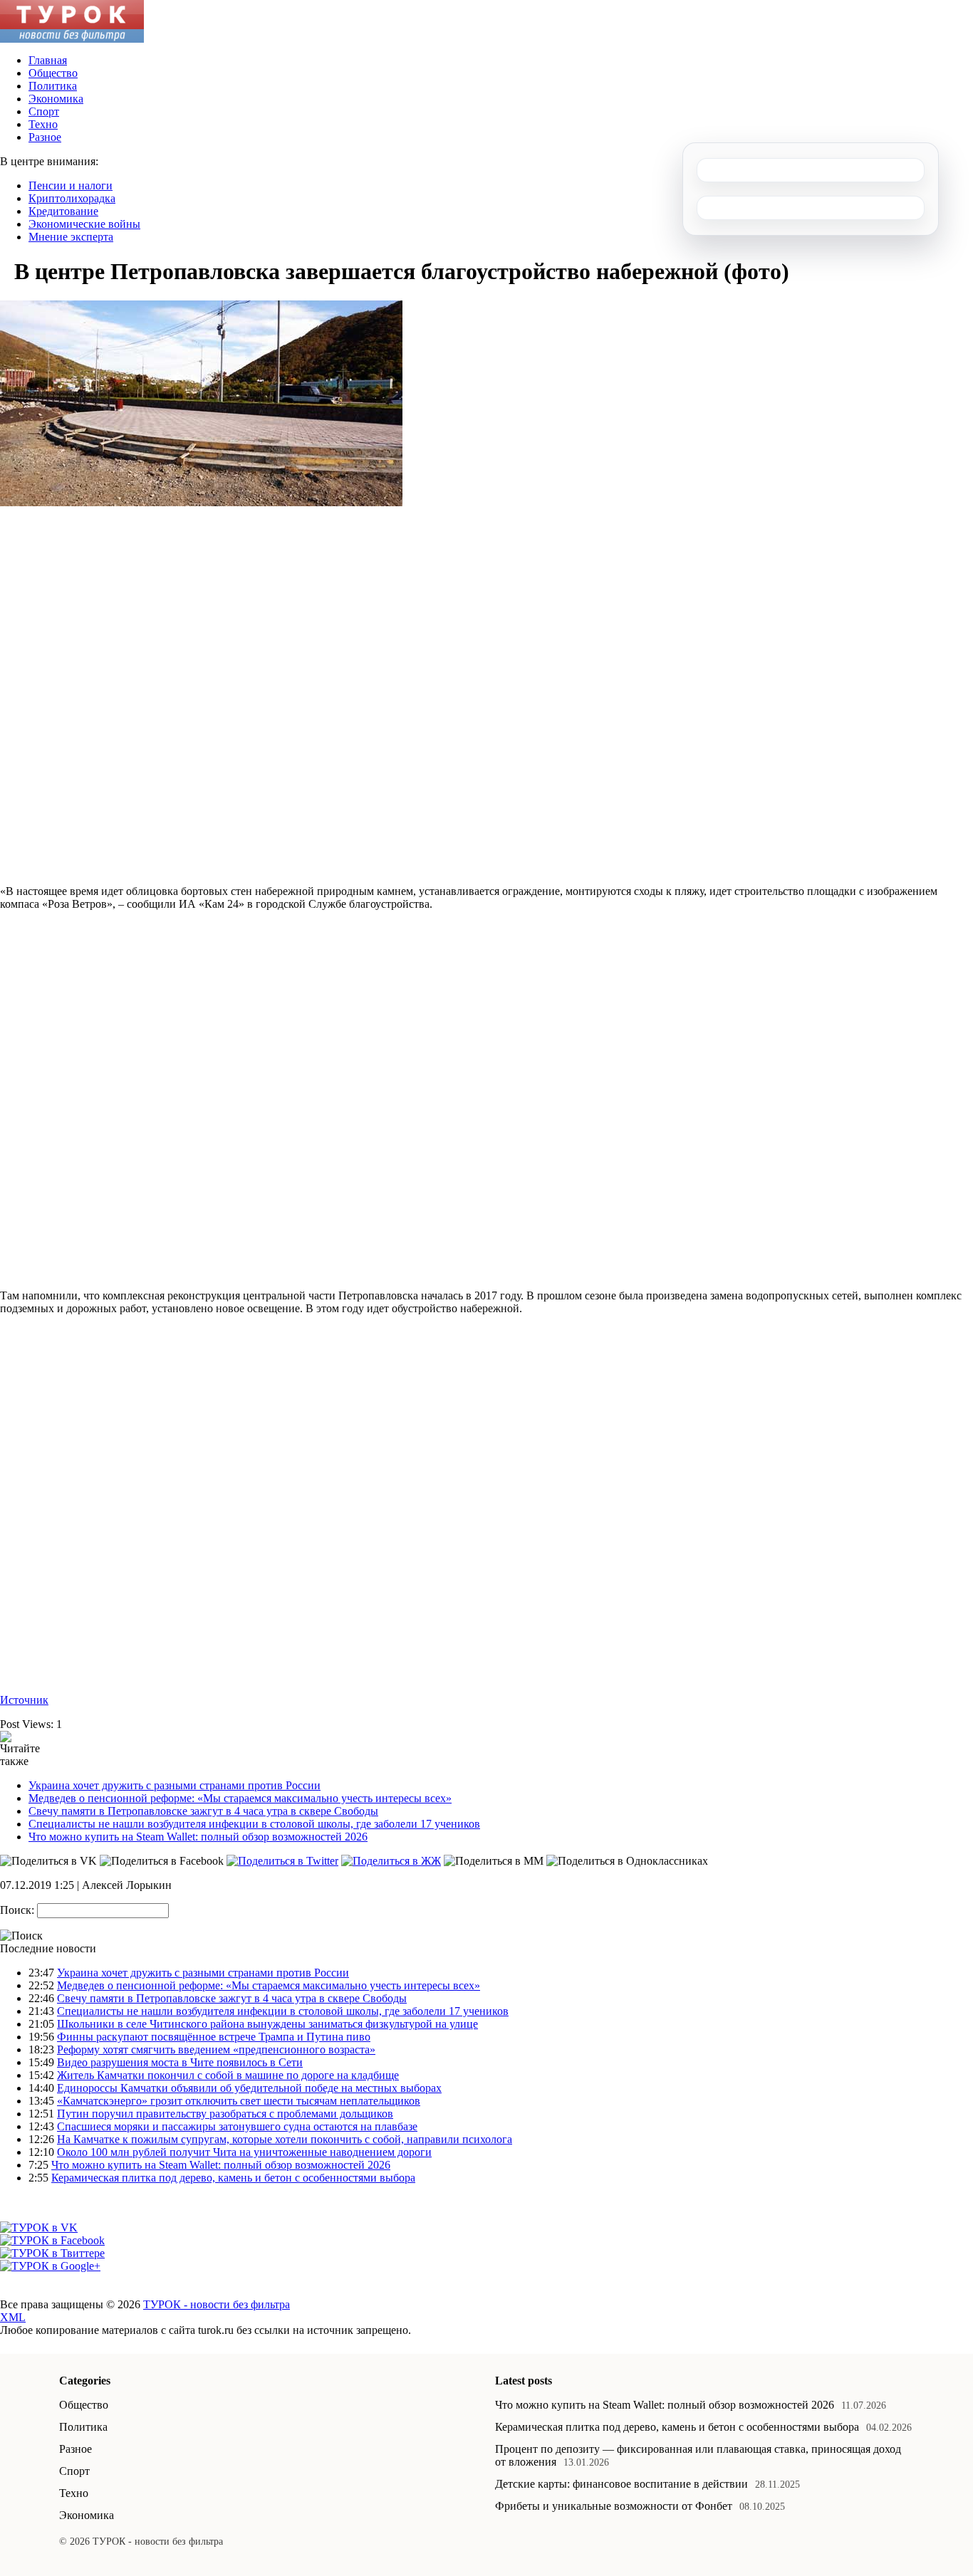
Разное (45, 137)
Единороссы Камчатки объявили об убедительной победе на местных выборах (249, 2088)
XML (13, 2317)
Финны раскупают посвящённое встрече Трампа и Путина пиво (214, 2037)
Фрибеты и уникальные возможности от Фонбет (614, 2506)
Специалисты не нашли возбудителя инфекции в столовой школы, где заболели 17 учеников (254, 1824)
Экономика (56, 99)
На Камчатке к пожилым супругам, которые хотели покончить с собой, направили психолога (285, 2139)
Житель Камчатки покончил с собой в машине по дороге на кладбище (228, 2075)
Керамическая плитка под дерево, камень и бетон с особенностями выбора (233, 2178)
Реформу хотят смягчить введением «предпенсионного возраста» (216, 2049)
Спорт (44, 111)
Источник (24, 1700)
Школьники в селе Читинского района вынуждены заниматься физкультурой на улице (267, 2024)
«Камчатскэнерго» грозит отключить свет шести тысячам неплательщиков (239, 2101)
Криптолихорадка (72, 198)
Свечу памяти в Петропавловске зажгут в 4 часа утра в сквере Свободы (203, 1811)
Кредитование (63, 211)
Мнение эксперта (71, 237)
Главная (48, 60)
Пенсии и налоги (71, 185)
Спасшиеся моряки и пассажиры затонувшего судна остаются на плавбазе (237, 2126)
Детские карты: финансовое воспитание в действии (621, 2484)
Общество (53, 73)
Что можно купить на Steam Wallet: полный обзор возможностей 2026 (198, 1837)
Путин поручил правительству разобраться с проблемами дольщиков (225, 2114)
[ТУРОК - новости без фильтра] (72, 39)
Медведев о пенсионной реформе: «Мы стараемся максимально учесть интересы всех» (240, 1798)
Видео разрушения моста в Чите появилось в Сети (180, 2062)
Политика (53, 86)
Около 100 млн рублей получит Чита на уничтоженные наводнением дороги (244, 2152)
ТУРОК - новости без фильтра (217, 2304)
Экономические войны (84, 224)
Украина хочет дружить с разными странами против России (175, 1785)
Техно (43, 124)
